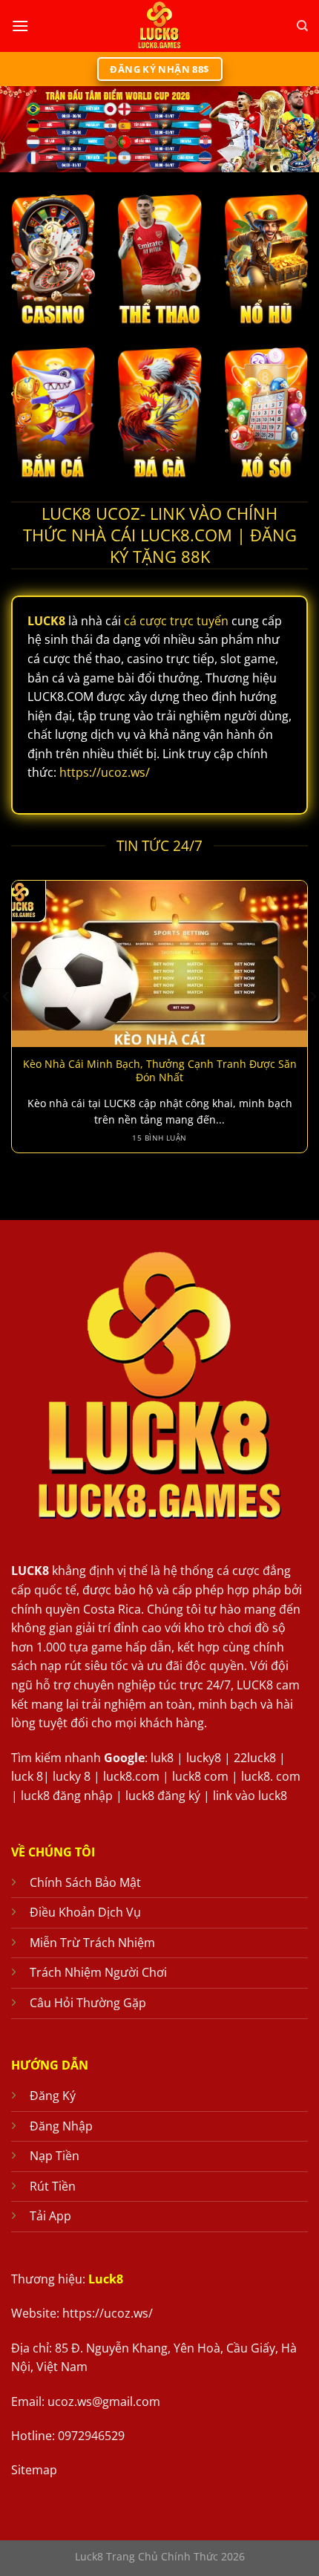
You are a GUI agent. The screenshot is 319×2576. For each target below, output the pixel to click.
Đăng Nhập (61, 2126)
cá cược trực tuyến (176, 621)
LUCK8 (30, 1571)
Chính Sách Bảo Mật (85, 1882)
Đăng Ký (53, 2096)
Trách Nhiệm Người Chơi (98, 1972)
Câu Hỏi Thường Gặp (88, 2003)
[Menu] (20, 26)
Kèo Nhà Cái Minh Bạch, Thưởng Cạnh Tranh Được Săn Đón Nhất (160, 1070)
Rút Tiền (53, 2186)
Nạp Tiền (55, 2156)
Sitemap (34, 2470)
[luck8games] (159, 26)
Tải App (50, 2216)
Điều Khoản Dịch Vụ (85, 1912)
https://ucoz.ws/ (105, 772)
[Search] (302, 26)
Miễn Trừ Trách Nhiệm (92, 1943)
